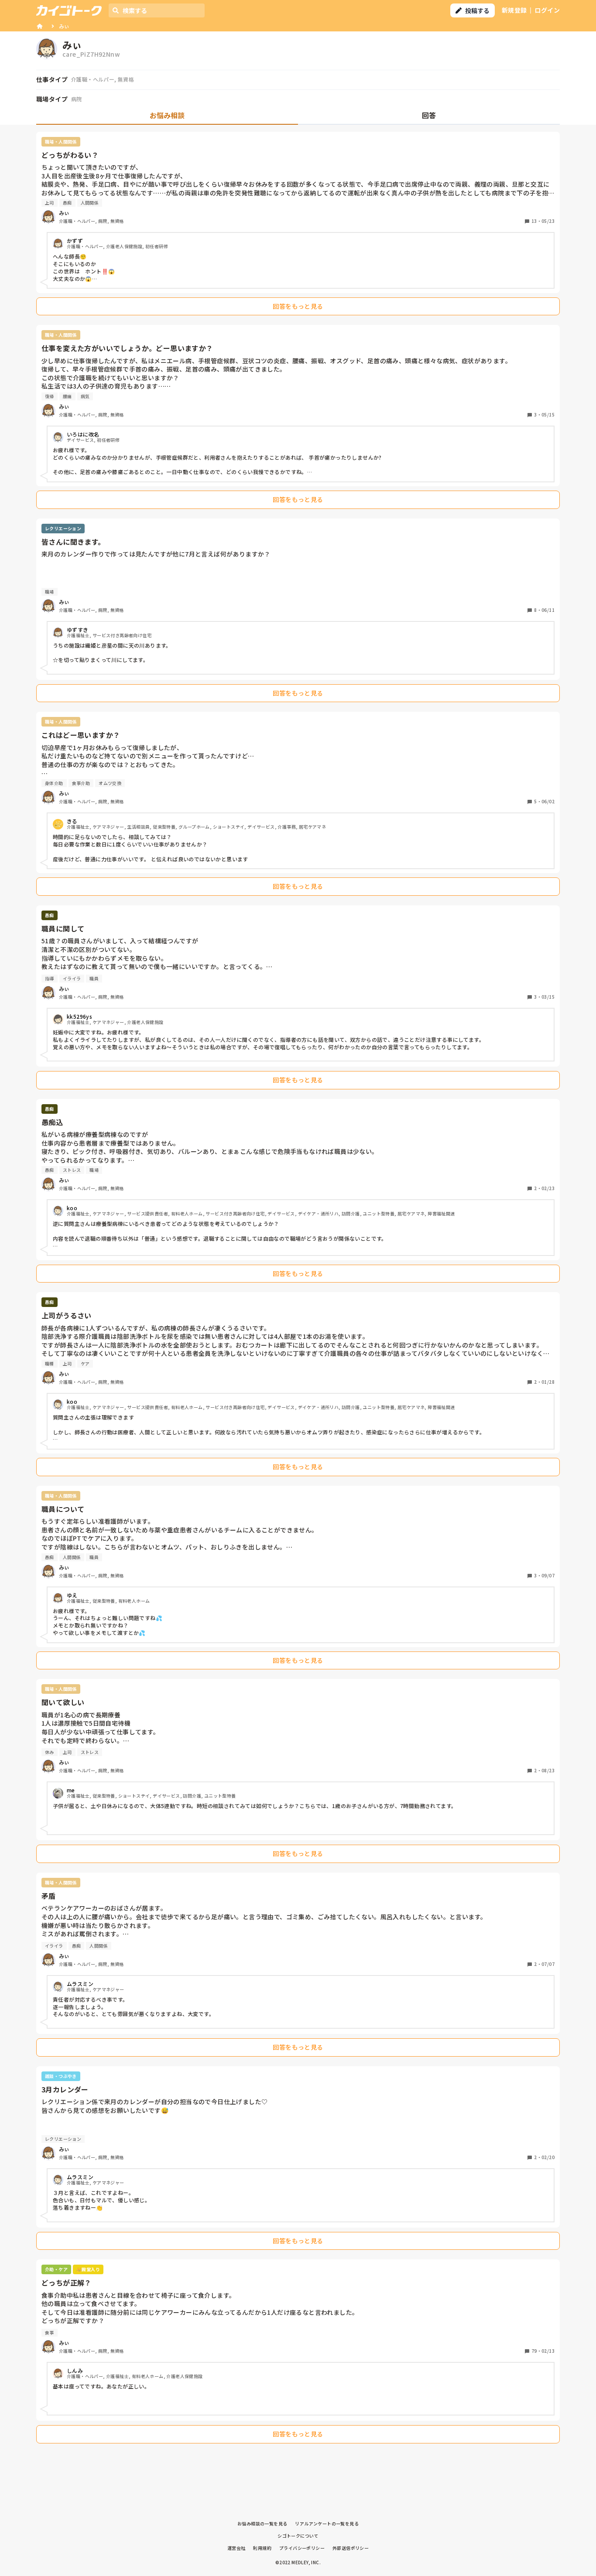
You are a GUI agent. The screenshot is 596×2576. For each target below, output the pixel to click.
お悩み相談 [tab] (167, 115)
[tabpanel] (298, 1290)
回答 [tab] (429, 115)
